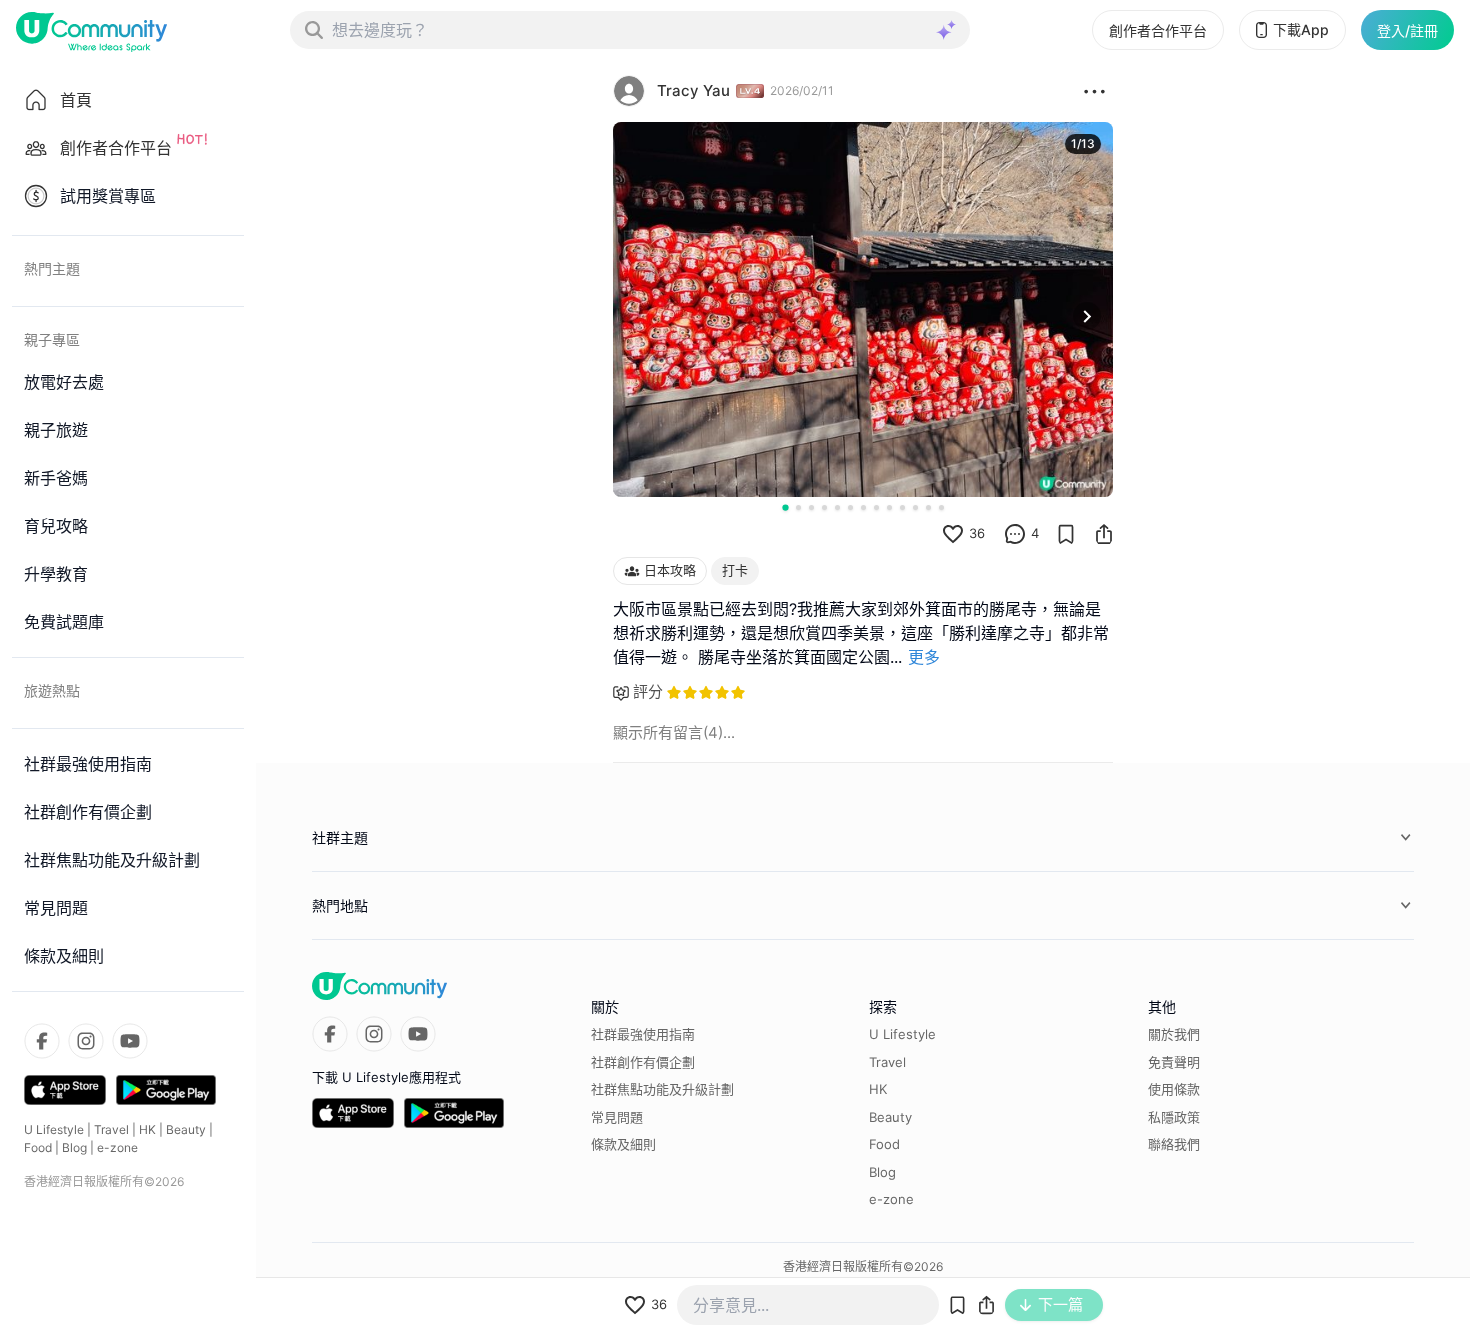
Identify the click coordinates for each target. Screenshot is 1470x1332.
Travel (111, 1129)
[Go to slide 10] (902, 507)
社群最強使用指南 (643, 1034)
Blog (74, 1147)
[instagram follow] (86, 1041)
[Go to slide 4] (824, 507)
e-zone (117, 1147)
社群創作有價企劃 (643, 1062)
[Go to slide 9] (889, 507)
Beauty (186, 1129)
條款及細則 (623, 1144)
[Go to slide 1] (785, 507)
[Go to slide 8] (876, 507)
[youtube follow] (130, 1041)
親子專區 (52, 339)
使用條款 (1174, 1089)
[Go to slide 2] (798, 507)
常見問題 (617, 1117)
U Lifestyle (54, 1129)
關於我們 (1174, 1034)
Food (38, 1147)
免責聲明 (1174, 1062)
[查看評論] (1015, 534)
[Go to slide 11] (915, 507)
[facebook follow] (42, 1041)
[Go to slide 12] (928, 507)
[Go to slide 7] (863, 507)
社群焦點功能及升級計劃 (662, 1089)
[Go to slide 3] (811, 507)
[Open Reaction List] (1094, 91)
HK (147, 1129)
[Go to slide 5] (837, 507)
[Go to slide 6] (850, 507)
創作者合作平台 (1158, 30)
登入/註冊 (1407, 30)
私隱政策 (1174, 1117)
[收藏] (1066, 534)
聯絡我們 (1174, 1144)
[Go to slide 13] (941, 507)
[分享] (1104, 534)
